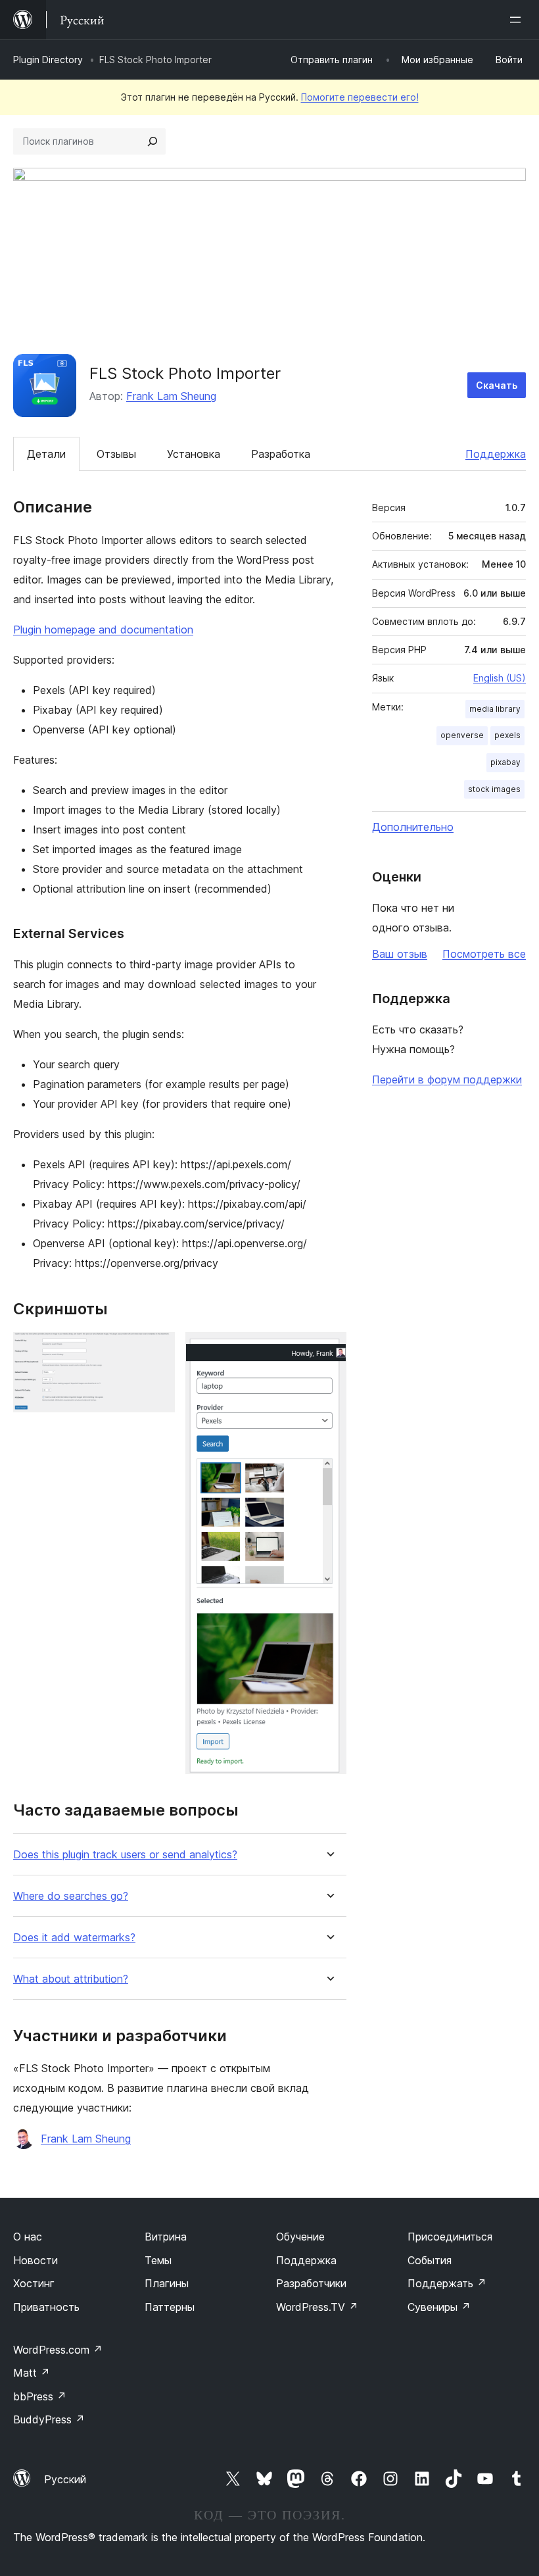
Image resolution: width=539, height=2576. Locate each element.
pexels (507, 735)
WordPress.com (58, 2350)
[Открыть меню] (518, 20)
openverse (462, 735)
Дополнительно (413, 827)
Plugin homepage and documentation (103, 630)
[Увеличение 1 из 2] (157, 1350)
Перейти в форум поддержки (447, 1079)
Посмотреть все (484, 954)
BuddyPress (49, 2419)
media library (495, 709)
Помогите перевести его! (360, 97)
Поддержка (496, 454)
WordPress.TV (317, 2307)
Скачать (497, 385)
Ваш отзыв (400, 954)
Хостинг (34, 2283)
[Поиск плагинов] (152, 141)
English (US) (500, 678)
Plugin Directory (48, 60)
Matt (32, 2373)
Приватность (46, 2307)
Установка (194, 454)
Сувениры (439, 2307)
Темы (158, 2260)
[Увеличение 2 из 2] (329, 1350)
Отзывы (116, 454)
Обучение (300, 2237)
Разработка (281, 454)
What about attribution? (71, 1979)
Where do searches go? (71, 1896)
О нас (28, 2237)
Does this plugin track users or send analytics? (125, 1855)
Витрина (166, 2237)
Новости (35, 2260)
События (430, 2260)
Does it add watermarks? (74, 1938)
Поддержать (447, 2283)
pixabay (505, 762)
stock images (494, 789)
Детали (46, 454)
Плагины (167, 2283)
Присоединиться (450, 2237)
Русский (65, 2479)
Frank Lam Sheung (171, 396)
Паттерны (170, 2307)
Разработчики (311, 2283)
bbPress (40, 2396)
